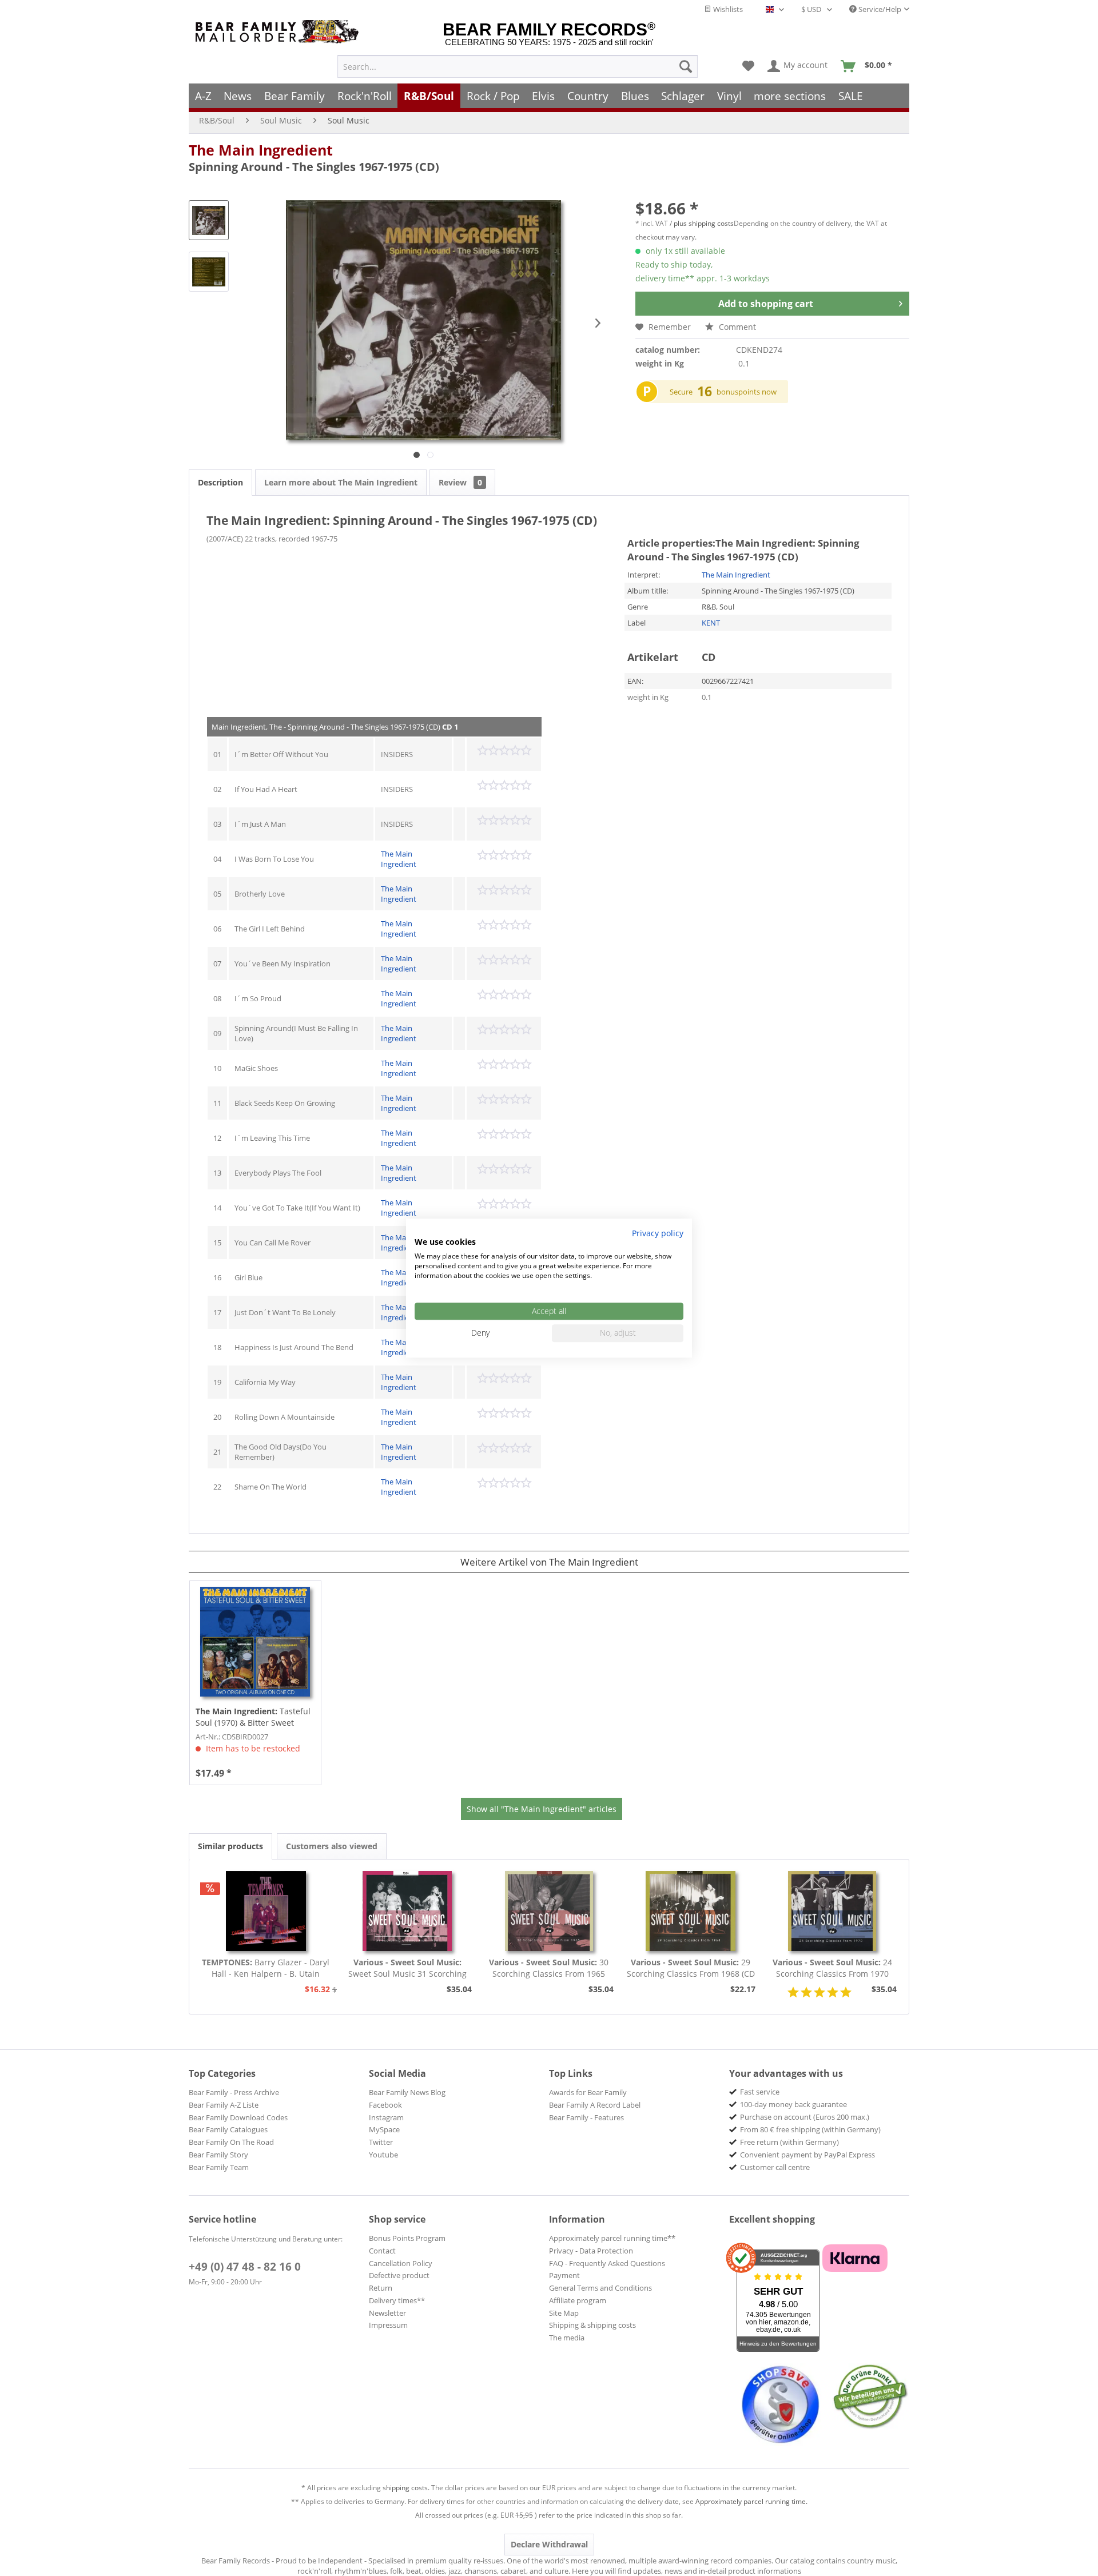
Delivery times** (397, 2300)
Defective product (399, 2275)
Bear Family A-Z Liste (224, 2105)
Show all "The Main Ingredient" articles (542, 1809)
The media (567, 2338)
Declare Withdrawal (549, 2544)
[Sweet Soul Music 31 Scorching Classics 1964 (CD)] (408, 1911)
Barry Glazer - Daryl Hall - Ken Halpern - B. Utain (266, 1968)
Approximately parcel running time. (751, 2501)
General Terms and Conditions (600, 2288)
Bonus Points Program (407, 2238)
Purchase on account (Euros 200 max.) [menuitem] (805, 2117)
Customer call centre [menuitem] (775, 2167)
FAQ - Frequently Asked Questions (607, 2263)
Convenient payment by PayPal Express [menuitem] (807, 2155)
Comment (736, 327)
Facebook (385, 2105)
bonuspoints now (747, 392)
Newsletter (387, 2313)
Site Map (564, 2313)
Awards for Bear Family (588, 2092)
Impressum (388, 2325)
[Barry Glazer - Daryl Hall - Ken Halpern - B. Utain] (266, 1911)
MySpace (384, 2129)
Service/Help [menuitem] (879, 9)
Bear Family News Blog (407, 2092)
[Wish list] (748, 66)
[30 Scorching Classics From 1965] (549, 1911)
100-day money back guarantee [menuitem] (793, 2104)
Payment (564, 2275)
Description (220, 482)
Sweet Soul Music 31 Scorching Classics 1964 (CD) (407, 1968)
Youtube (383, 2155)
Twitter (381, 2142)
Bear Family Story (218, 2155)
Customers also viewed (332, 1846)
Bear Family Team (219, 2167)
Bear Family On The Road (231, 2142)
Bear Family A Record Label (595, 2105)
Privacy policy (658, 1233)
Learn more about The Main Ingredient (341, 482)
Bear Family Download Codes (238, 2117)
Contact (382, 2251)
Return (381, 2288)
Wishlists (727, 9)
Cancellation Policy (401, 2263)
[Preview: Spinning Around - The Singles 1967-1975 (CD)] (209, 220)
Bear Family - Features (586, 2117)
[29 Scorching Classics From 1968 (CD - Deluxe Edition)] (691, 1911)
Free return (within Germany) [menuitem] (789, 2142)
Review (460, 482)
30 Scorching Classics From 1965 (549, 1968)
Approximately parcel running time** (612, 2238)
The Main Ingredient (261, 150)
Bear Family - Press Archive (234, 2092)
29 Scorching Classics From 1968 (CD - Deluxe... (691, 1968)
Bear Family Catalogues (228, 2129)
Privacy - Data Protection (591, 2251)
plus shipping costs (704, 223)
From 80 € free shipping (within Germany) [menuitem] (810, 2129)
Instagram (386, 2117)
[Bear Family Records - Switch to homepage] (279, 32)
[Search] (686, 66)
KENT (711, 623)
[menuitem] (518, 66)
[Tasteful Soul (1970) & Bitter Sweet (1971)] (255, 1642)
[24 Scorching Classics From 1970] (832, 1911)
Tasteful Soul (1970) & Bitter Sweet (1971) (253, 1717)
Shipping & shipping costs (592, 2325)
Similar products (230, 1846)
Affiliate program (578, 2300)
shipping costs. (406, 2488)
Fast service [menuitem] (760, 2092)
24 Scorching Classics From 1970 (832, 1968)
